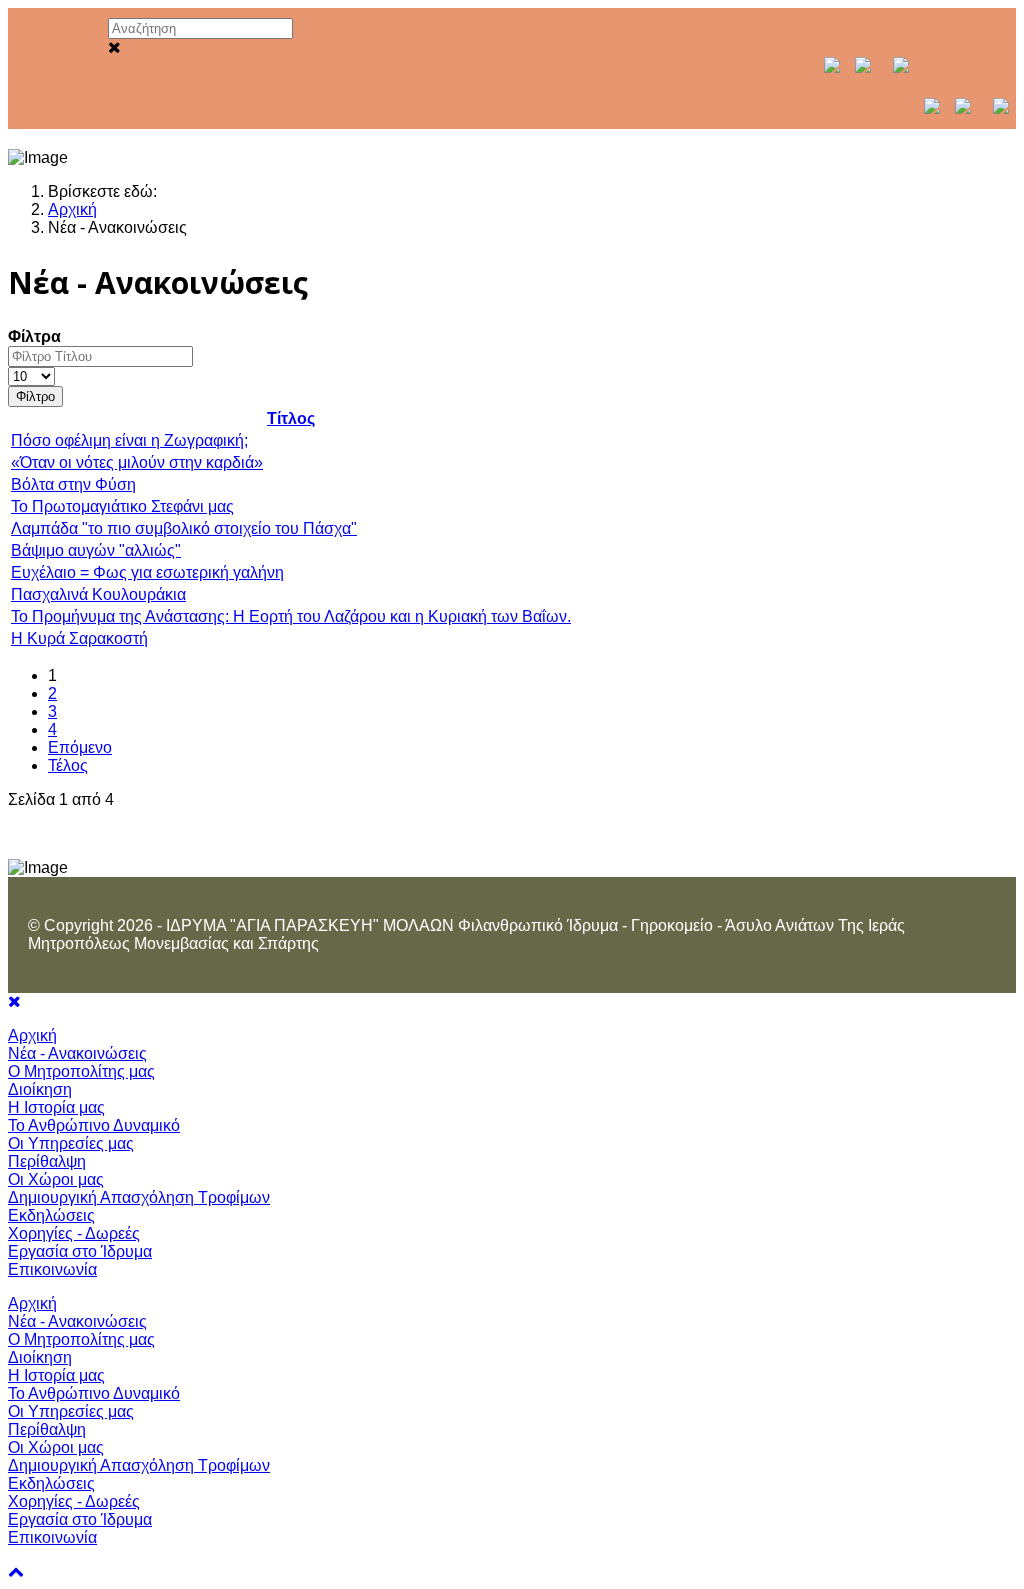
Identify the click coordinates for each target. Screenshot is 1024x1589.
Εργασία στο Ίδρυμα (80, 1251)
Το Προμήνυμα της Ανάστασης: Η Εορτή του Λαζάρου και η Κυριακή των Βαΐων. (291, 616)
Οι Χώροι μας (56, 1179)
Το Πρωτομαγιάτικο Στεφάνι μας (122, 506)
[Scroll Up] (16, 1571)
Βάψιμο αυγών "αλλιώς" (96, 550)
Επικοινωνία (52, 1269)
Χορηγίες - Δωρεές (74, 1233)
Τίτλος (291, 418)
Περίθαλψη (47, 1161)
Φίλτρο (35, 396)
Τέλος (68, 765)
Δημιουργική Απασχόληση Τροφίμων (139, 1197)
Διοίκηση (40, 1089)
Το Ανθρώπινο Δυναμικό (94, 1125)
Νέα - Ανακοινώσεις (77, 1053)
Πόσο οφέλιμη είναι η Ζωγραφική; (129, 440)
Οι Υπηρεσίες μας (71, 1143)
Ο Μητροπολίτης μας (81, 1071)
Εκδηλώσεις (51, 1215)
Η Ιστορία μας (56, 1107)
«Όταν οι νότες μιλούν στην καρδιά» (137, 462)
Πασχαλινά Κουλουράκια (98, 594)
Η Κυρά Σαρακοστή (79, 638)
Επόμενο (80, 747)
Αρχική (32, 1035)
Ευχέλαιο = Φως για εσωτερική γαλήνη (147, 572)
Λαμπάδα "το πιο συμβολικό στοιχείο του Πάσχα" (184, 528)
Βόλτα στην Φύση (73, 484)
